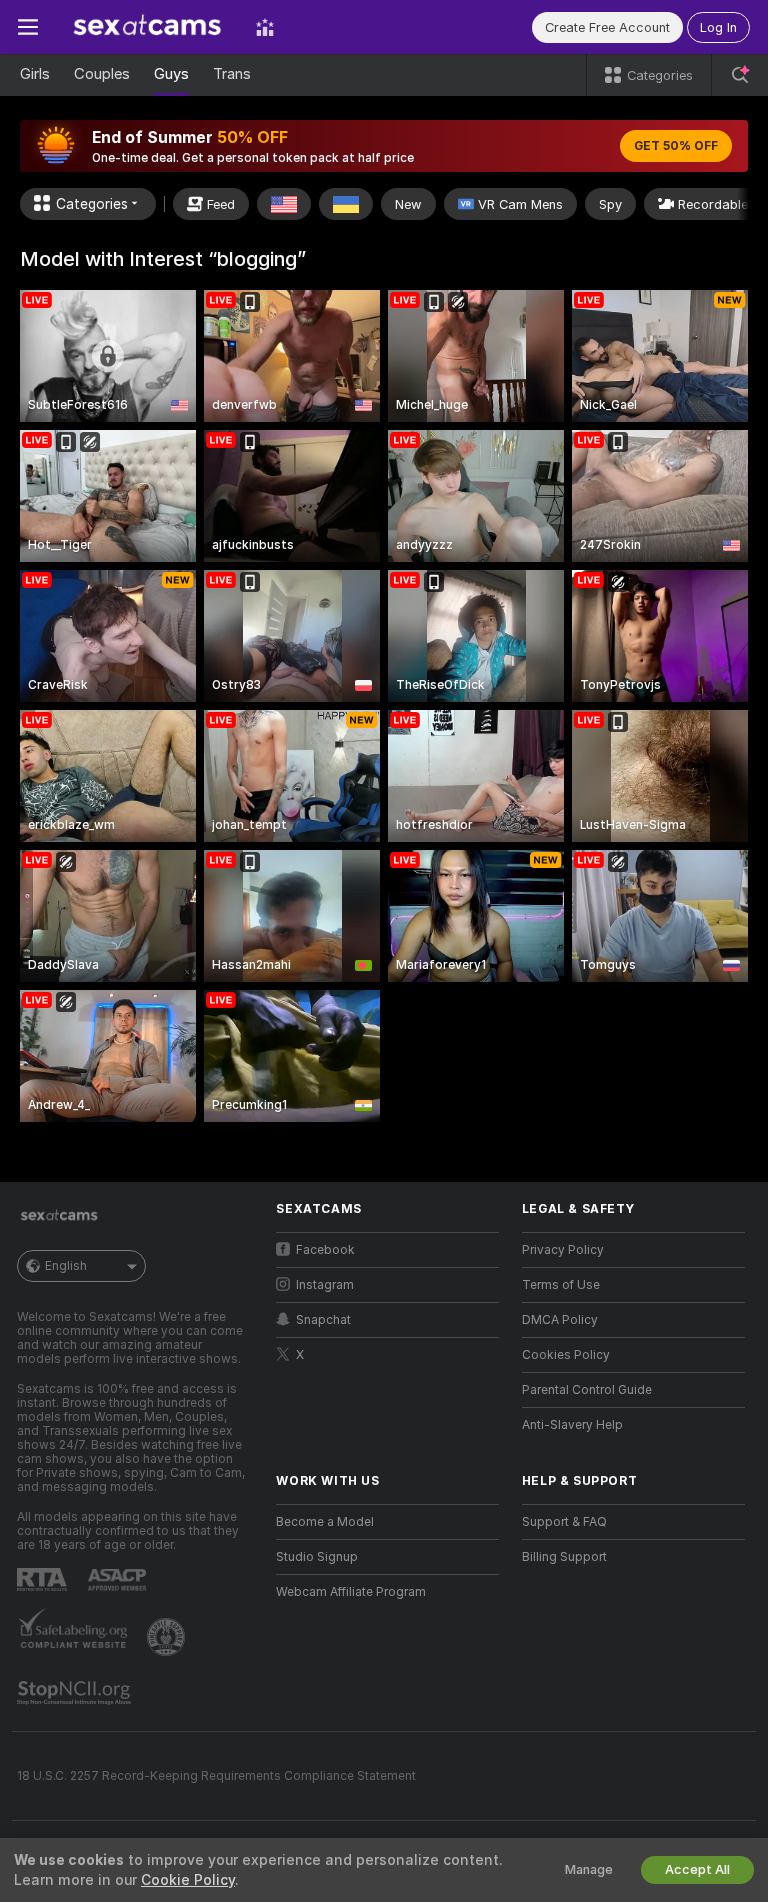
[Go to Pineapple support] (168, 1637)
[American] (284, 204)
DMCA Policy (560, 1320)
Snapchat (323, 1320)
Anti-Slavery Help (572, 1425)
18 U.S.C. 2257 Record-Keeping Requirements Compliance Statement (216, 1776)
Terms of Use (561, 1285)
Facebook (325, 1250)
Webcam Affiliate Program (351, 1592)
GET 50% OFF (676, 146)
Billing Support (564, 1557)
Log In (718, 27)
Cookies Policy (566, 1355)
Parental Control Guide (587, 1390)
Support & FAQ (564, 1522)
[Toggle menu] (28, 27)
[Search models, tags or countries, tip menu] (740, 75)
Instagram (325, 1285)
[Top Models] (265, 27)
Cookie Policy (188, 1880)
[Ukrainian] (346, 204)
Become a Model (325, 1522)
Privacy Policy (563, 1250)
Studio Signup (317, 1557)
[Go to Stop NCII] (76, 1693)
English (66, 1266)
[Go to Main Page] (147, 27)
